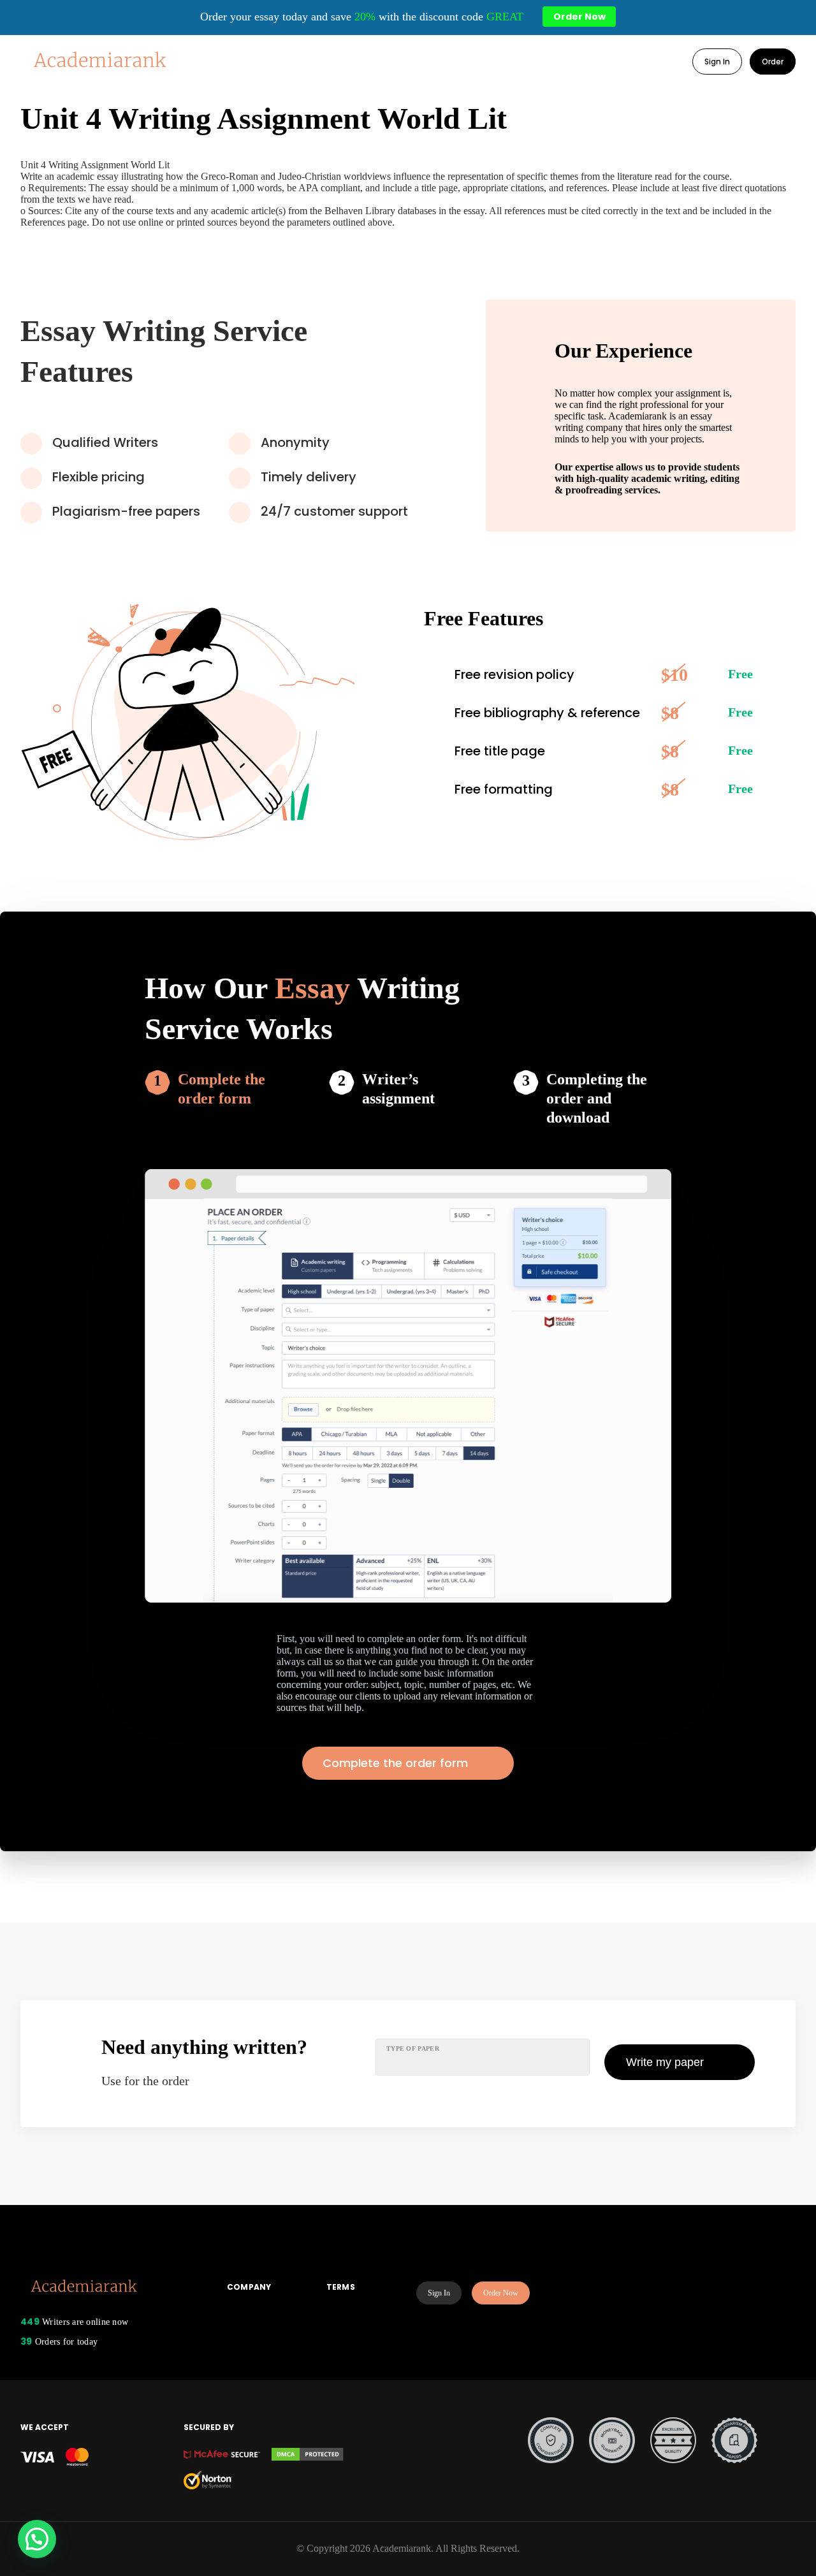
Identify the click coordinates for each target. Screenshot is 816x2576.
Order (773, 62)
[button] (37, 2539)
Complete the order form (222, 1089)
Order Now (501, 2293)
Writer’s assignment (398, 1089)
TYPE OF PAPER (413, 2048)
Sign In (717, 62)
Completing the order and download (597, 1098)
